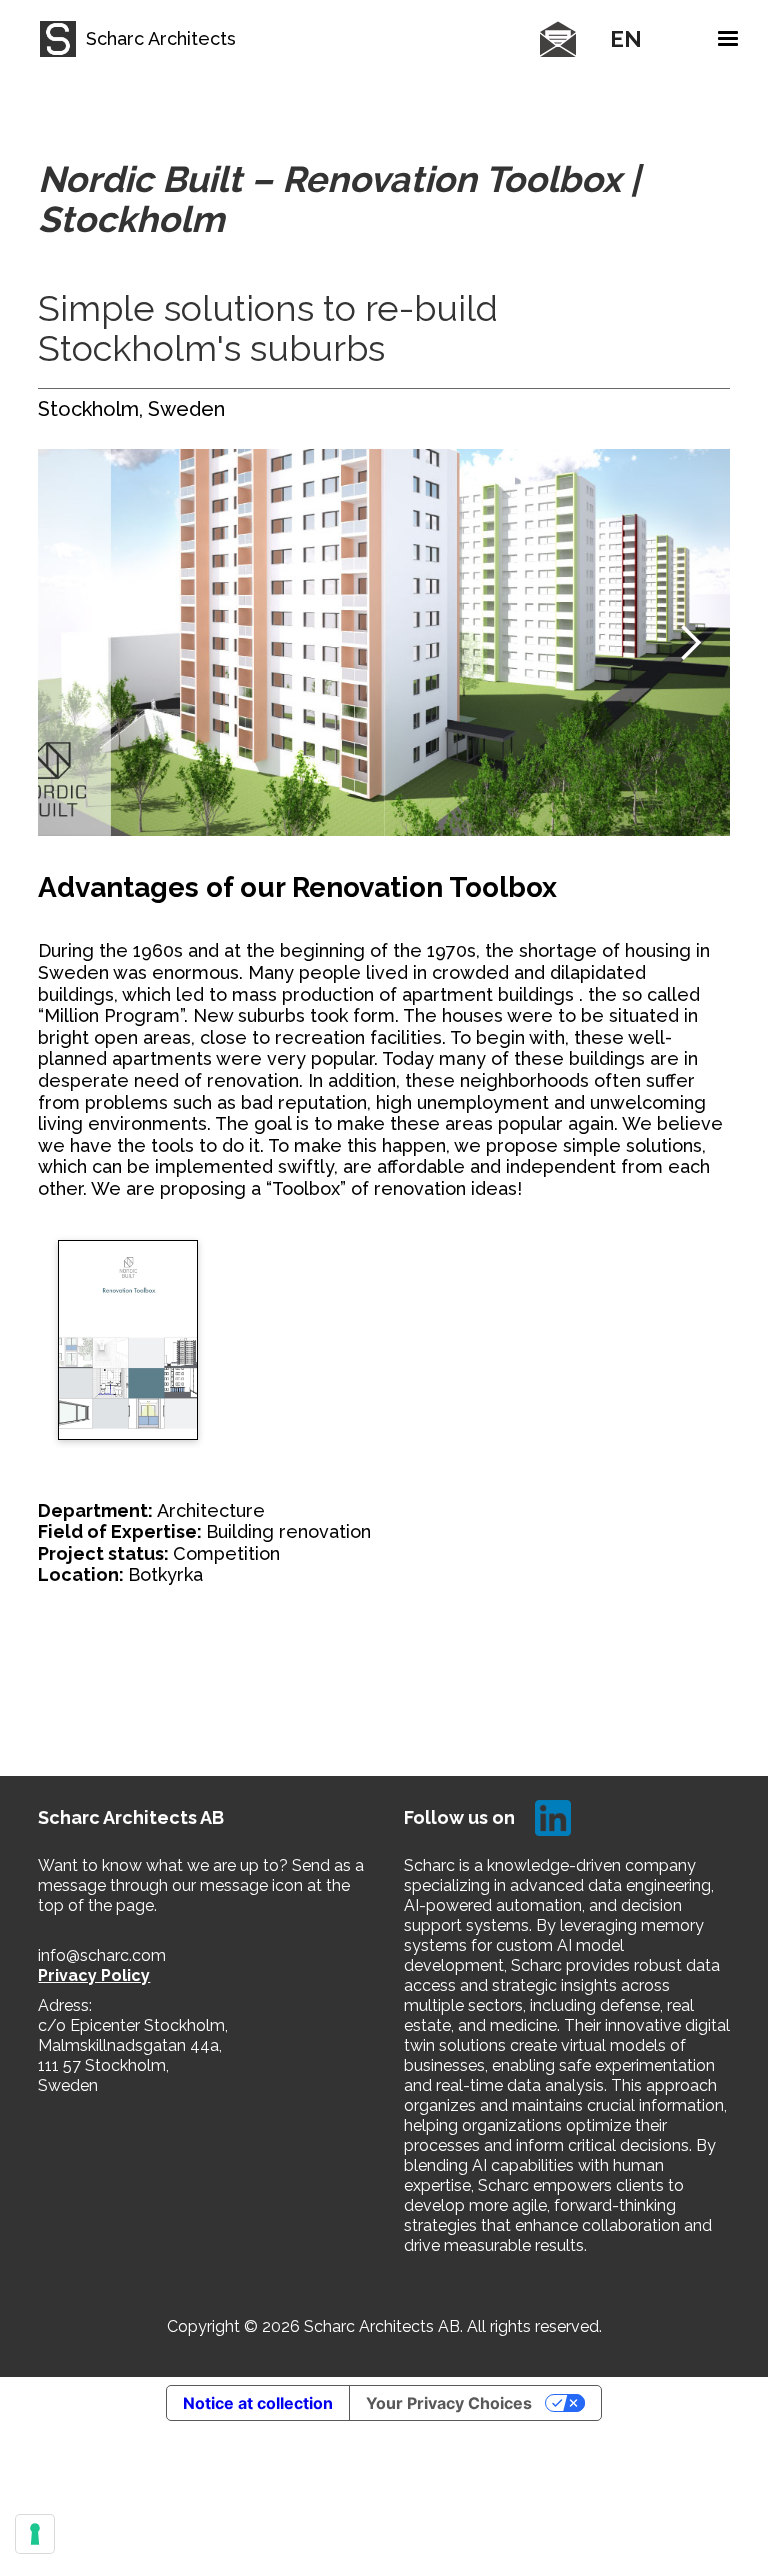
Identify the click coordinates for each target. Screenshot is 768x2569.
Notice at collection (258, 2403)
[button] (530, 38)
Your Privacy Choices (449, 2403)
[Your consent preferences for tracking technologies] (35, 2534)
